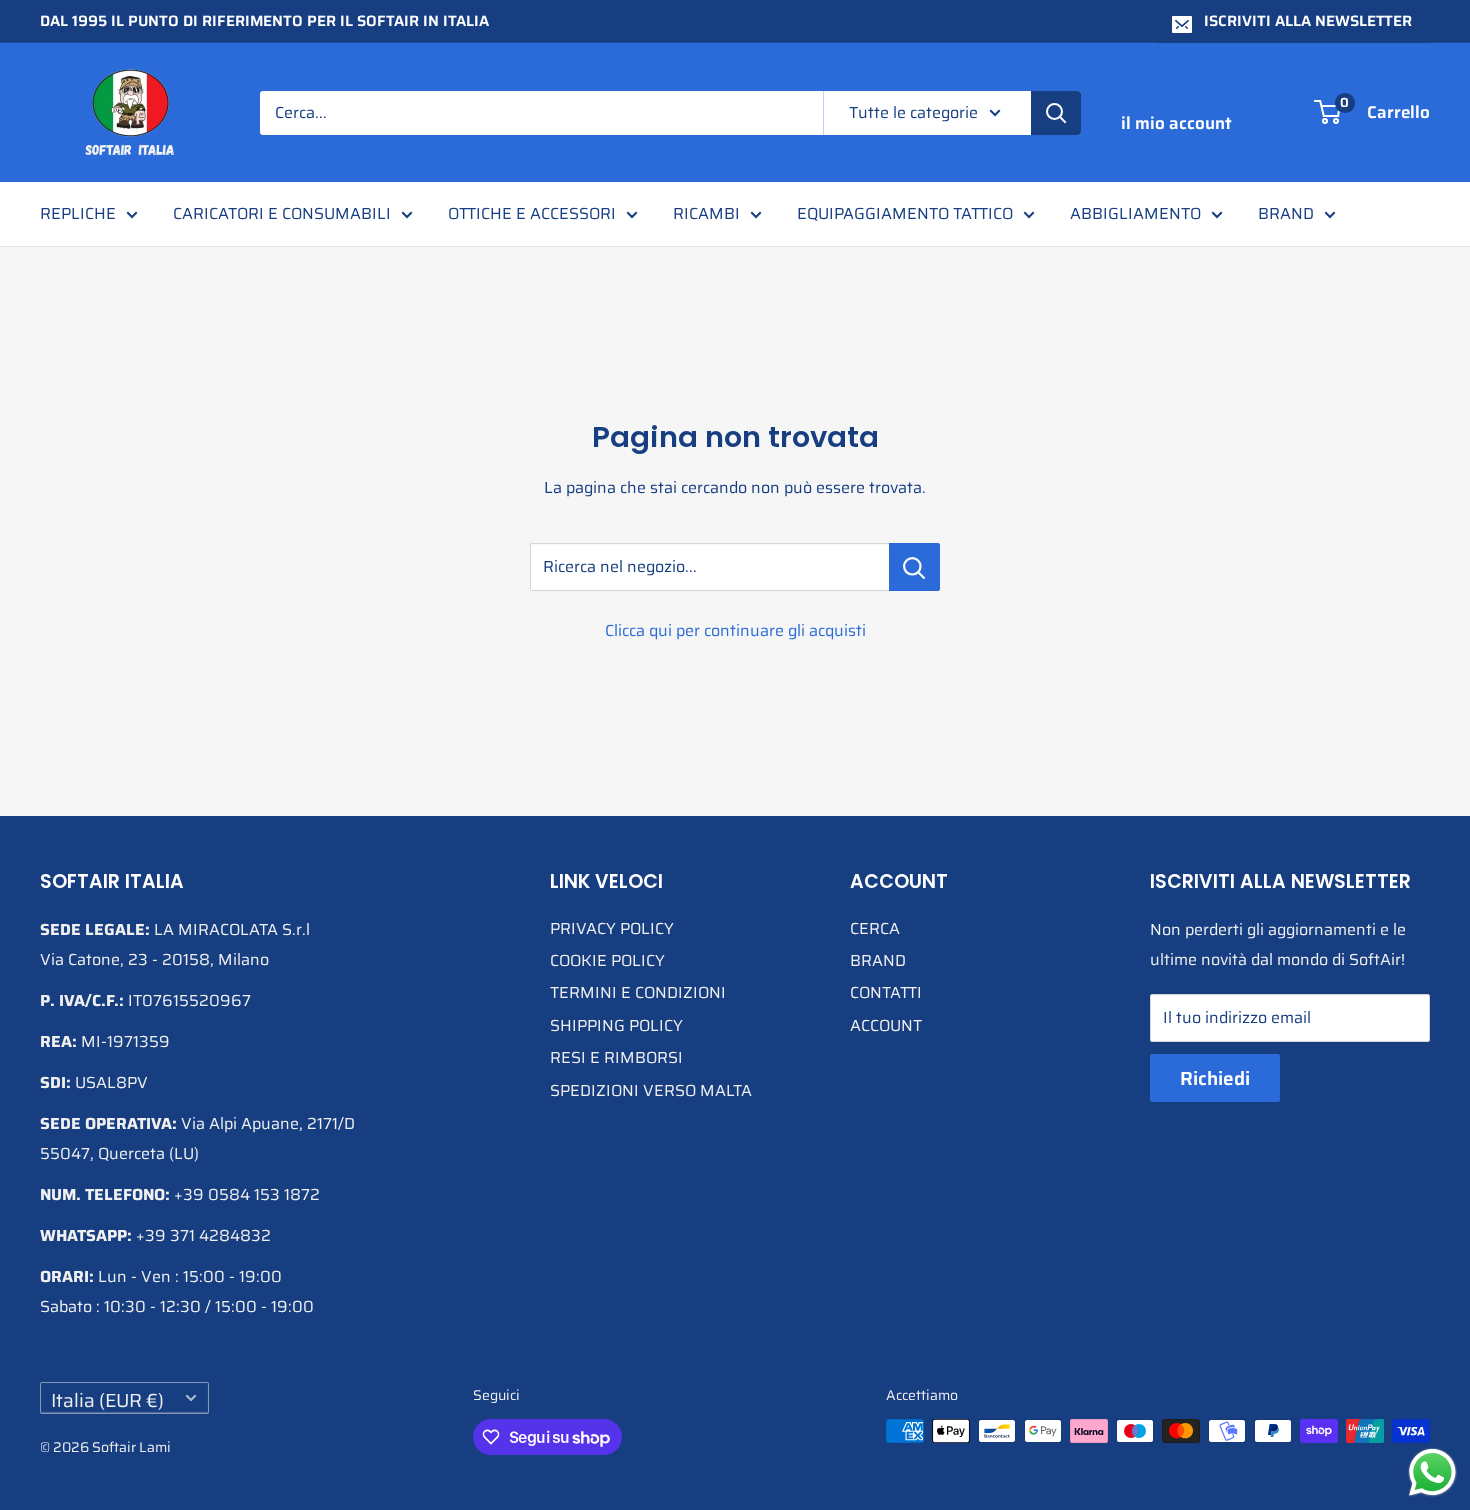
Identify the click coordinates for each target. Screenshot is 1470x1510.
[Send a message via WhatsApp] (1432, 1472)
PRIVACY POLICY (612, 928)
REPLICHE (78, 213)
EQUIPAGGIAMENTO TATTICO (905, 213)
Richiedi (1215, 1078)
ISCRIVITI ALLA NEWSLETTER (1308, 21)
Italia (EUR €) (107, 1399)
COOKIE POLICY (607, 960)
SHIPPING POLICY (616, 1025)
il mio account (1176, 123)
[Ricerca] (1056, 113)
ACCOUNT (886, 1025)
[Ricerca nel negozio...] (914, 567)
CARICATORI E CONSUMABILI (282, 213)
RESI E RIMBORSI (616, 1057)
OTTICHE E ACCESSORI (532, 213)
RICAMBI (706, 213)
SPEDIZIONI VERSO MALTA (651, 1090)
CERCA (875, 928)
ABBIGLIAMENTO (1135, 213)
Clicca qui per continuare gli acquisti (735, 630)
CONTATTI (886, 992)
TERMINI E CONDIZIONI (638, 992)
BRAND (1286, 213)
